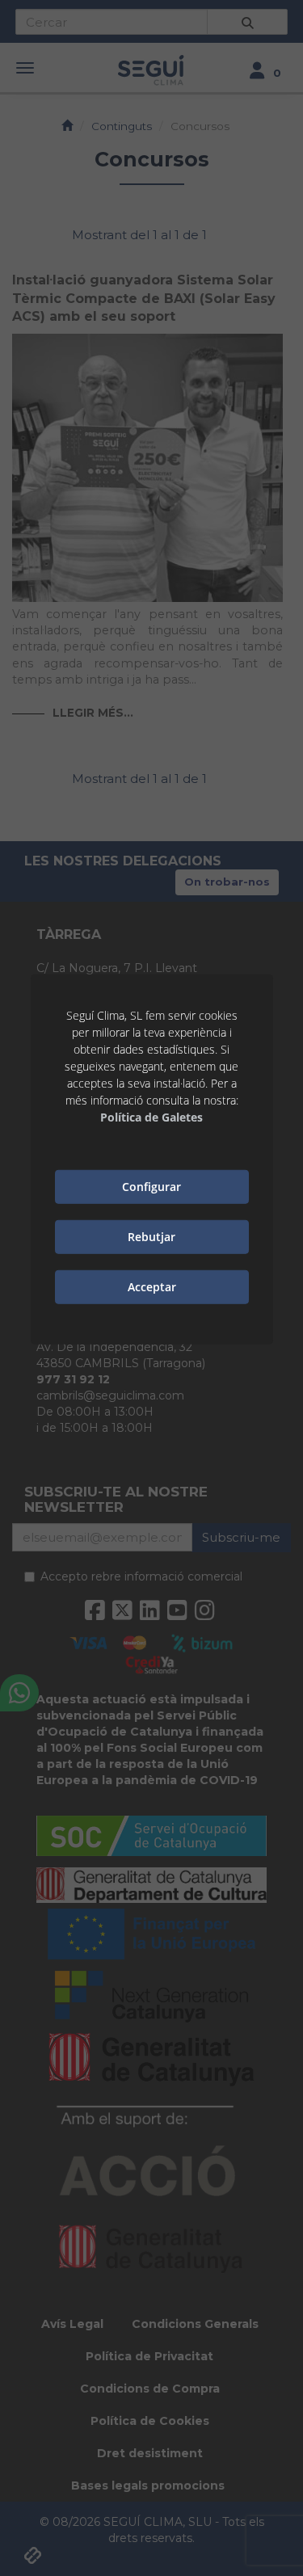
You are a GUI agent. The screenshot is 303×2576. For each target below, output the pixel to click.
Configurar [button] (151, 1187)
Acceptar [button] (152, 1287)
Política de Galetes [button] (151, 1116)
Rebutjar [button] (151, 1237)
